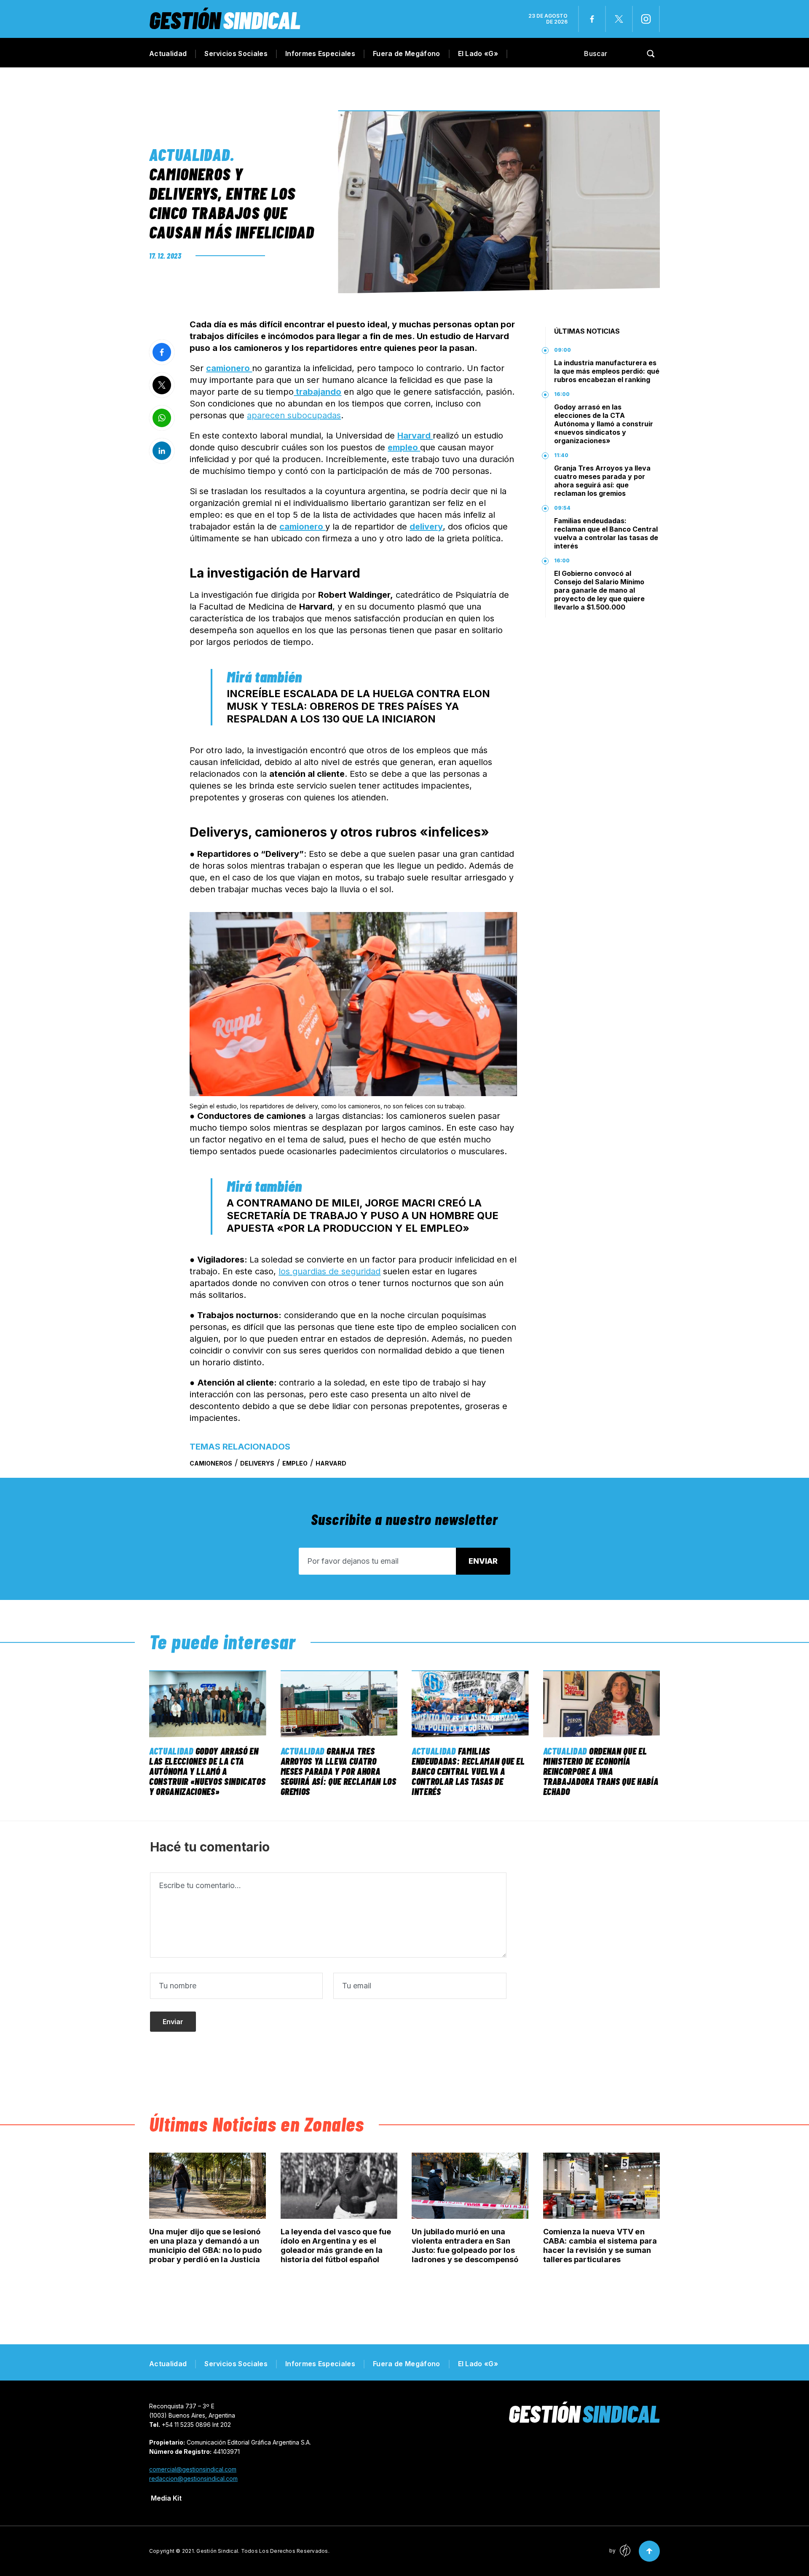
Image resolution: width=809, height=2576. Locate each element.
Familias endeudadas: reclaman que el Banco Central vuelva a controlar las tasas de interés (606, 533)
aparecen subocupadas (294, 415)
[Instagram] (646, 19)
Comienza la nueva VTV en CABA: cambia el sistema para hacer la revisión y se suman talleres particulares (600, 2246)
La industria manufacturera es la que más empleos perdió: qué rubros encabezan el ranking (607, 371)
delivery (426, 527)
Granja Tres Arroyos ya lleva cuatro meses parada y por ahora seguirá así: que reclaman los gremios (602, 481)
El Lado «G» (478, 53)
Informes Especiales (320, 53)
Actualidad (168, 53)
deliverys (257, 1463)
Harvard (415, 436)
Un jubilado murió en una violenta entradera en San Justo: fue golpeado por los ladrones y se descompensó (465, 2246)
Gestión (225, 20)
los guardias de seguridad (329, 1271)
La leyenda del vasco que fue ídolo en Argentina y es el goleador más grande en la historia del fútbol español (336, 2246)
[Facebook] (592, 19)
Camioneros (211, 1463)
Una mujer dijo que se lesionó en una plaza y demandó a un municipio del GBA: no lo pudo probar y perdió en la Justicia (205, 2246)
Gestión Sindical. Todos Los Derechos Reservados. (263, 2551)
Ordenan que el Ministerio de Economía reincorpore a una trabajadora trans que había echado (601, 1771)
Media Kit (166, 2498)
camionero (229, 368)
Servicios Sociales (236, 53)
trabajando (317, 392)
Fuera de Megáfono (406, 53)
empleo (404, 447)
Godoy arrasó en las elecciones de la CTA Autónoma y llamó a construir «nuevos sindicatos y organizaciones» (604, 424)
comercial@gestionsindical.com (193, 2469)
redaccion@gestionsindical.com (193, 2478)
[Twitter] (619, 19)
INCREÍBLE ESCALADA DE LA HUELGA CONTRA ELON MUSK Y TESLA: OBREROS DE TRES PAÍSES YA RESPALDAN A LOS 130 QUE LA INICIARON (358, 706)
